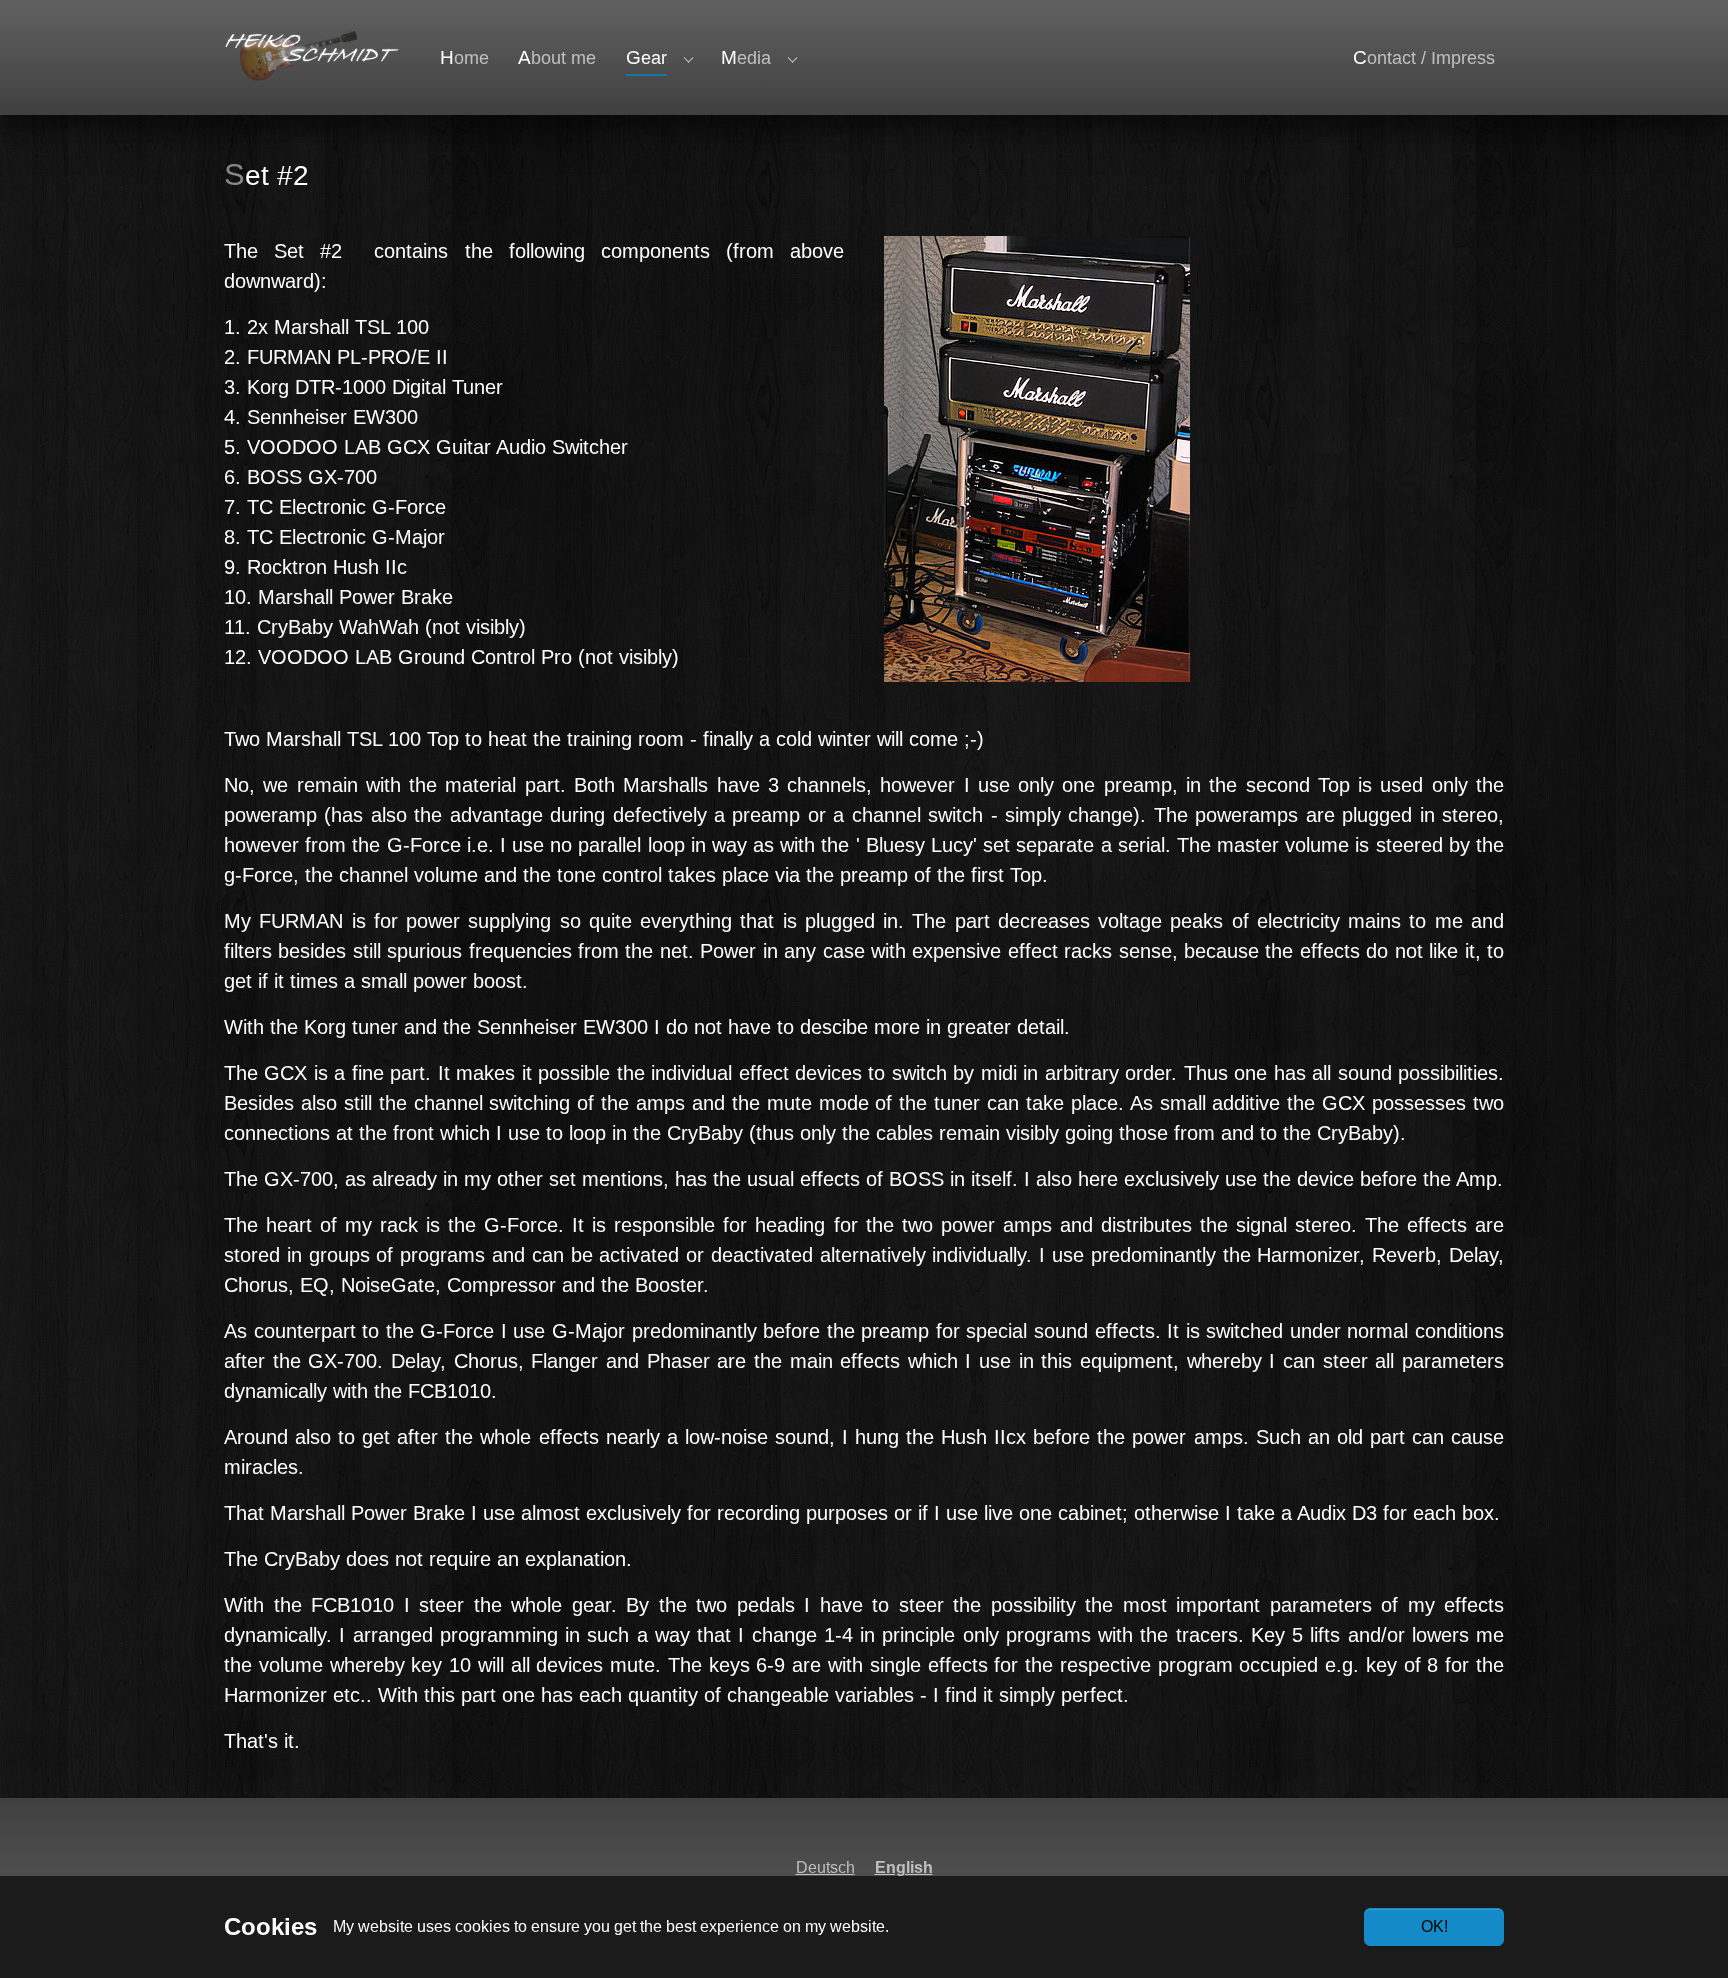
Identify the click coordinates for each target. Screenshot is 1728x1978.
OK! (1434, 1926)
